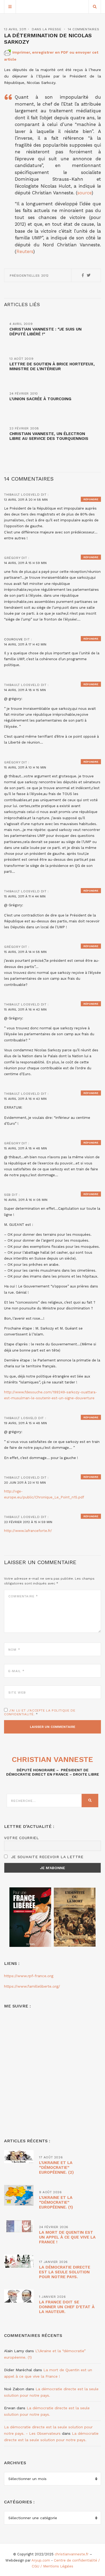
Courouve (13, 639)
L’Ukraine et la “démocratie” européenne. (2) (56, 2167)
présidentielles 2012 (29, 276)
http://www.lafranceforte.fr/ (28, 1531)
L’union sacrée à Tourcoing (40, 399)
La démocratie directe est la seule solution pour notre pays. (65, 2272)
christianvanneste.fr (72, 2554)
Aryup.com (41, 2560)
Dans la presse (46, 29)
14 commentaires (83, 29)
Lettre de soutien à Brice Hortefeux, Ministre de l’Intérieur (52, 366)
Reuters (25, 251)
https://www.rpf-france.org (29, 1976)
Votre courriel (22, 1838)
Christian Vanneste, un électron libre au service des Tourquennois (49, 436)
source (84, 193)
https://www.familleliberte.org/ (32, 1986)
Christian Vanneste (52, 1759)
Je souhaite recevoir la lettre (46, 1857)
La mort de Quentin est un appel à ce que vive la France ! (67, 2237)
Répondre (91, 499)
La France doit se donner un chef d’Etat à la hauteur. (67, 2307)
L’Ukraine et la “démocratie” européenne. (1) (56, 2202)
